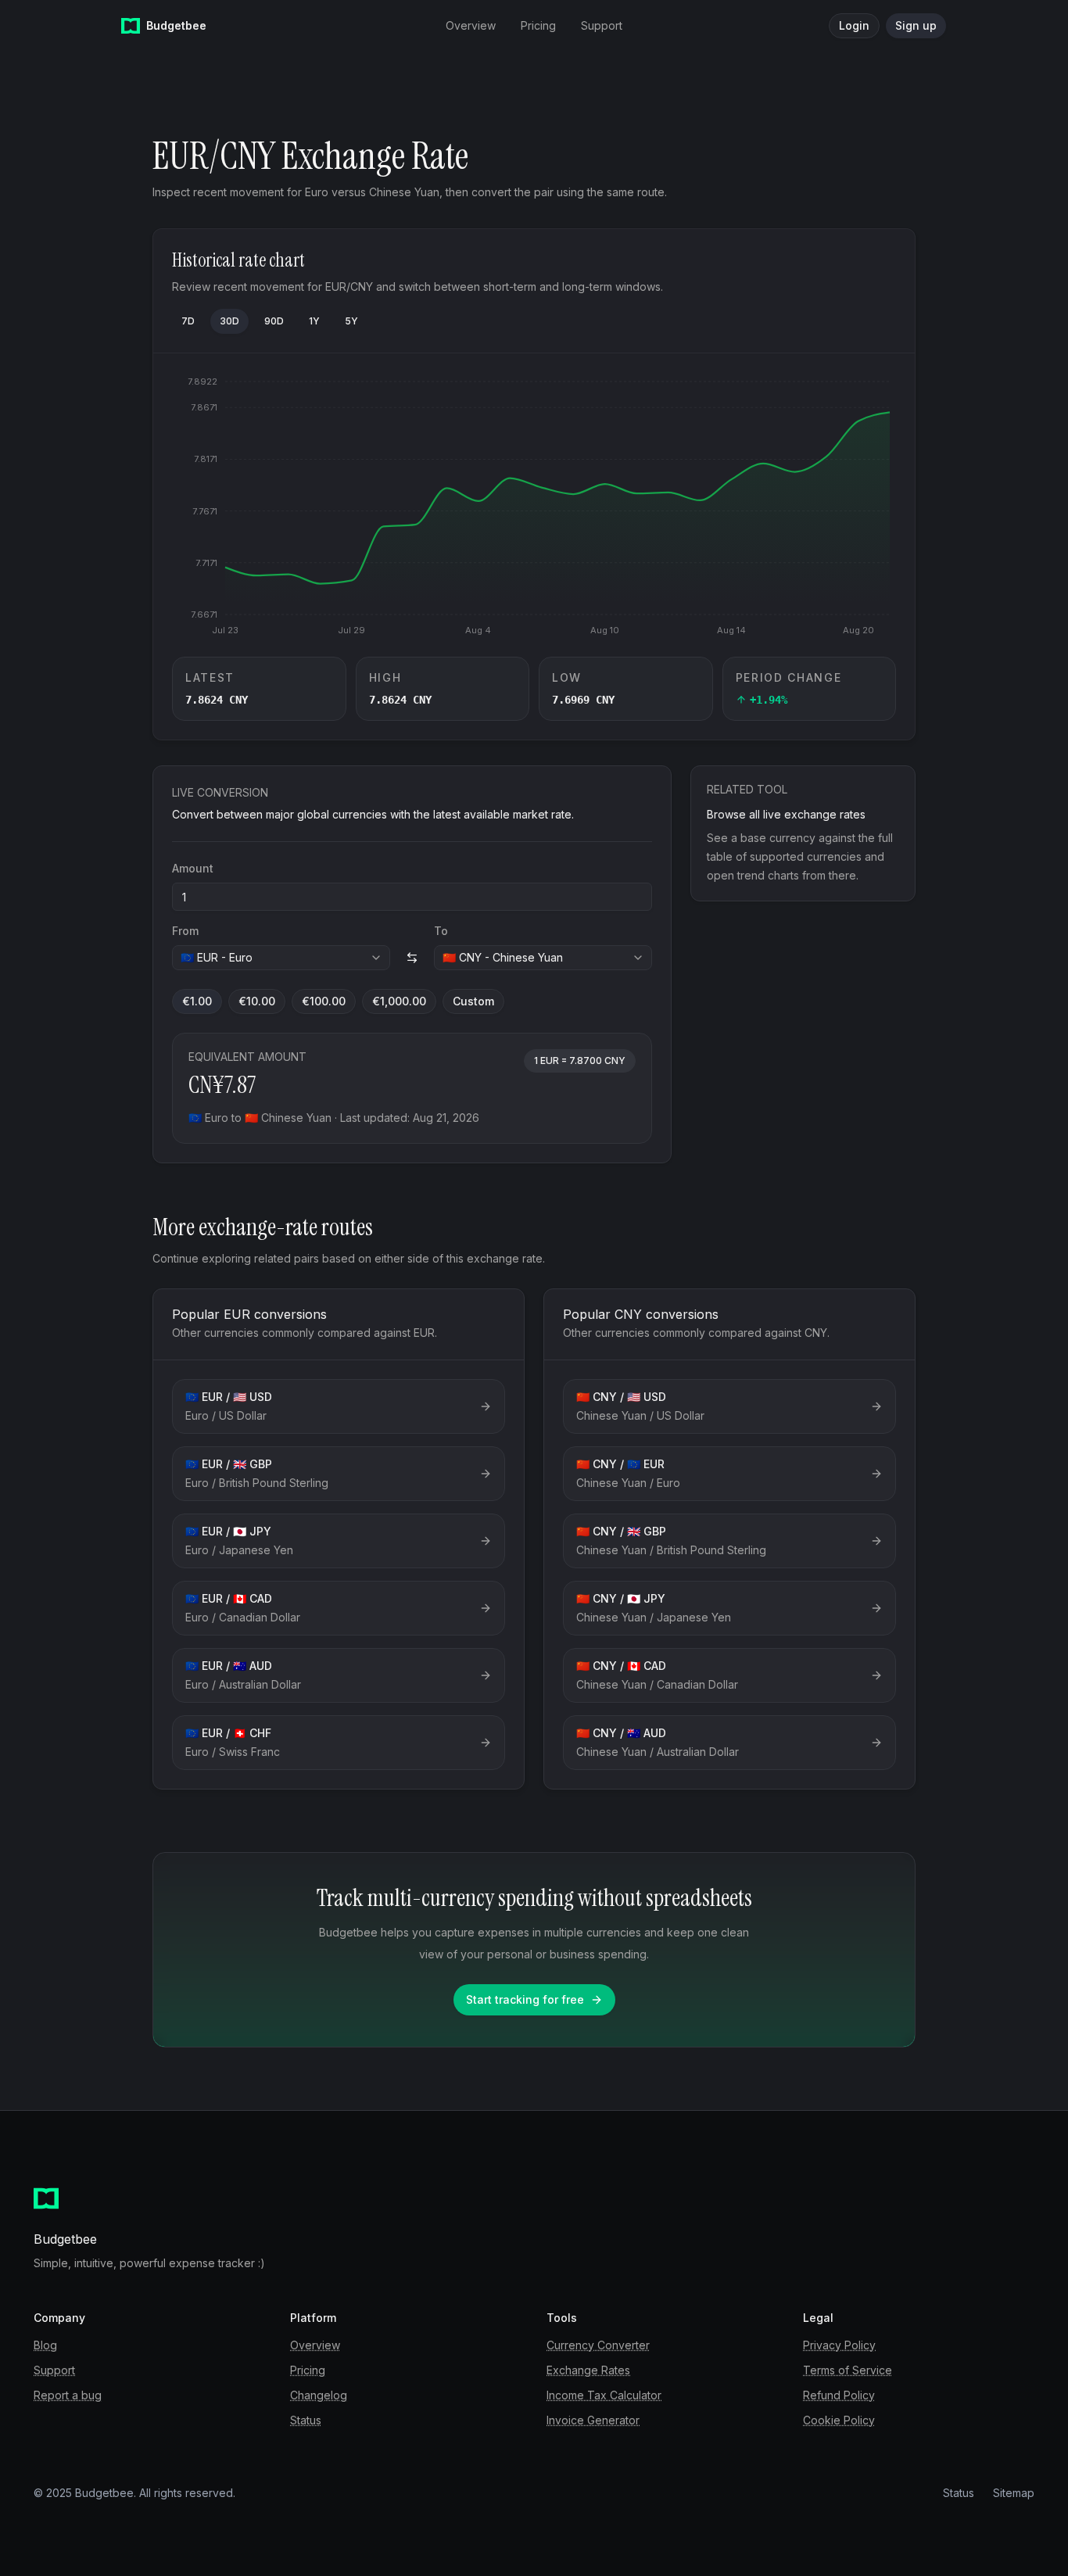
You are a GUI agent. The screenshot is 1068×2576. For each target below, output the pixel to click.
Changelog (319, 2395)
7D (188, 321)
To (441, 931)
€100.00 (324, 1001)
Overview (315, 2345)
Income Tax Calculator (604, 2395)
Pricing (308, 2370)
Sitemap (1014, 2493)
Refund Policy (839, 2395)
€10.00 (257, 1001)
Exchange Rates (588, 2370)
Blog (45, 2345)
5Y (351, 321)
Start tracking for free (525, 1999)
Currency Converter (598, 2345)
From (185, 931)
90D (274, 321)
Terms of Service (848, 2370)
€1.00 (197, 1001)
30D (229, 321)
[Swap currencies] (412, 958)
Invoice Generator (593, 2420)
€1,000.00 (399, 1001)
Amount (193, 868)
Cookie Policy (839, 2420)
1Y (314, 321)
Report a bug (68, 2395)
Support (54, 2370)
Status (306, 2420)
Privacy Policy (839, 2345)
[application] (534, 505)
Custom (473, 1001)
